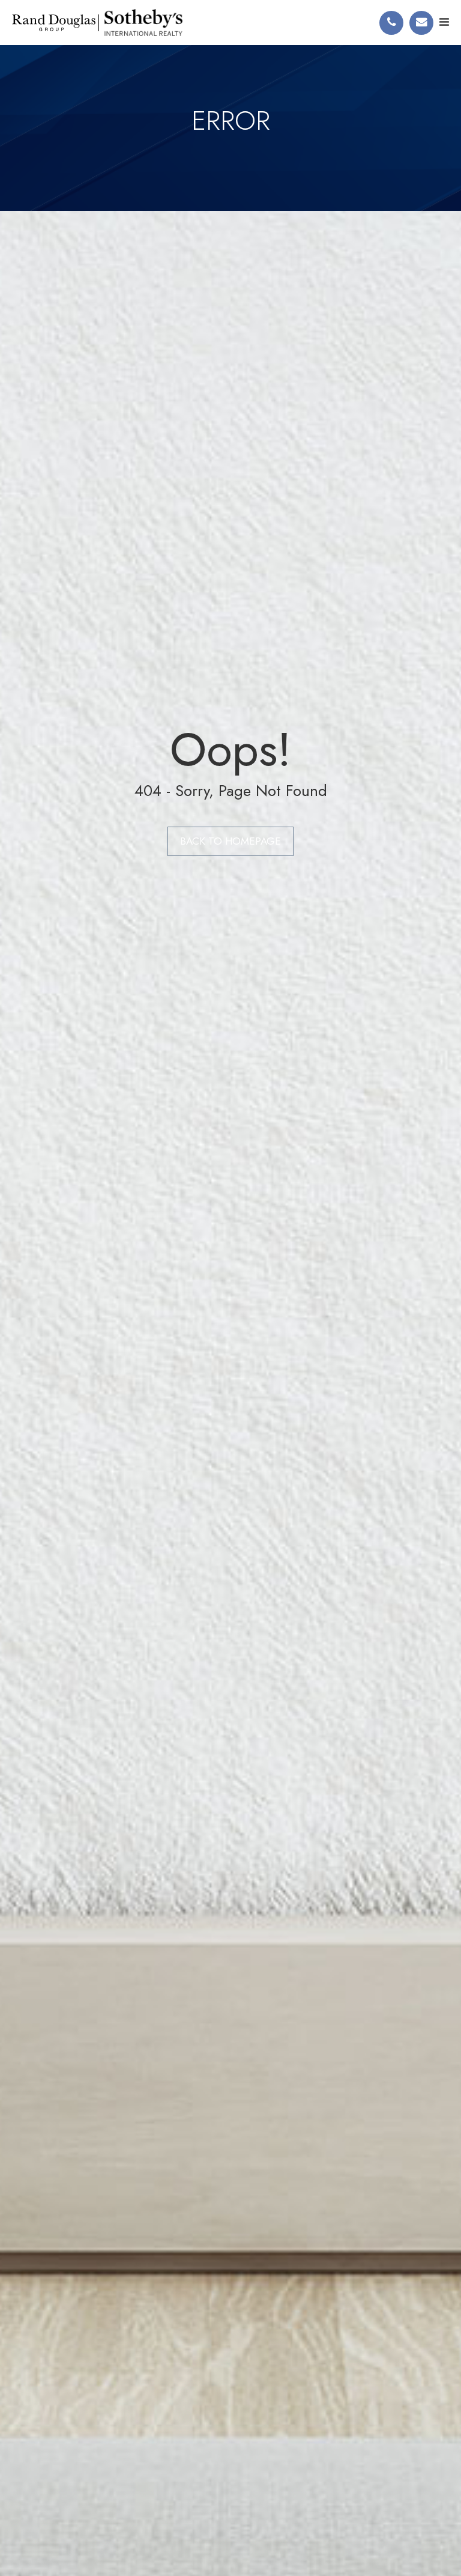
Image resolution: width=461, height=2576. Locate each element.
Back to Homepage (230, 841)
